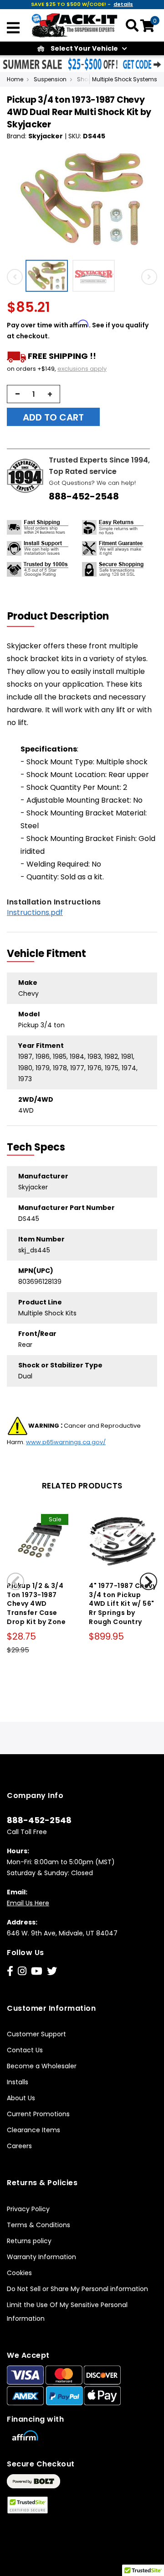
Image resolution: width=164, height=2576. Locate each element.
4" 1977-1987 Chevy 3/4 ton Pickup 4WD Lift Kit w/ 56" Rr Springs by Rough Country (123, 1604)
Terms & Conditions (38, 2225)
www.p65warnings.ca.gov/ (66, 1442)
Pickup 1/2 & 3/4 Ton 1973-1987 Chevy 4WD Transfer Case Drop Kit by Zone (36, 1604)
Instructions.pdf (35, 912)
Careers (19, 2146)
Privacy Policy (28, 2209)
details (123, 4)
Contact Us (25, 2050)
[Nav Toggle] (13, 29)
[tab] (64, 616)
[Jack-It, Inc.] (75, 25)
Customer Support (36, 2034)
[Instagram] (22, 1971)
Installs (18, 2082)
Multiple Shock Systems (125, 79)
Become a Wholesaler (42, 2066)
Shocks (87, 79)
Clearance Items (33, 2130)
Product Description (58, 616)
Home (15, 79)
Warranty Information (41, 2257)
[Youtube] (37, 1971)
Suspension (50, 79)
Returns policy (29, 2241)
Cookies (19, 2273)
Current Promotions (38, 2114)
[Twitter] (52, 1971)
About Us (21, 2098)
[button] (49, 276)
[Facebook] (10, 1971)
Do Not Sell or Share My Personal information (77, 2289)
